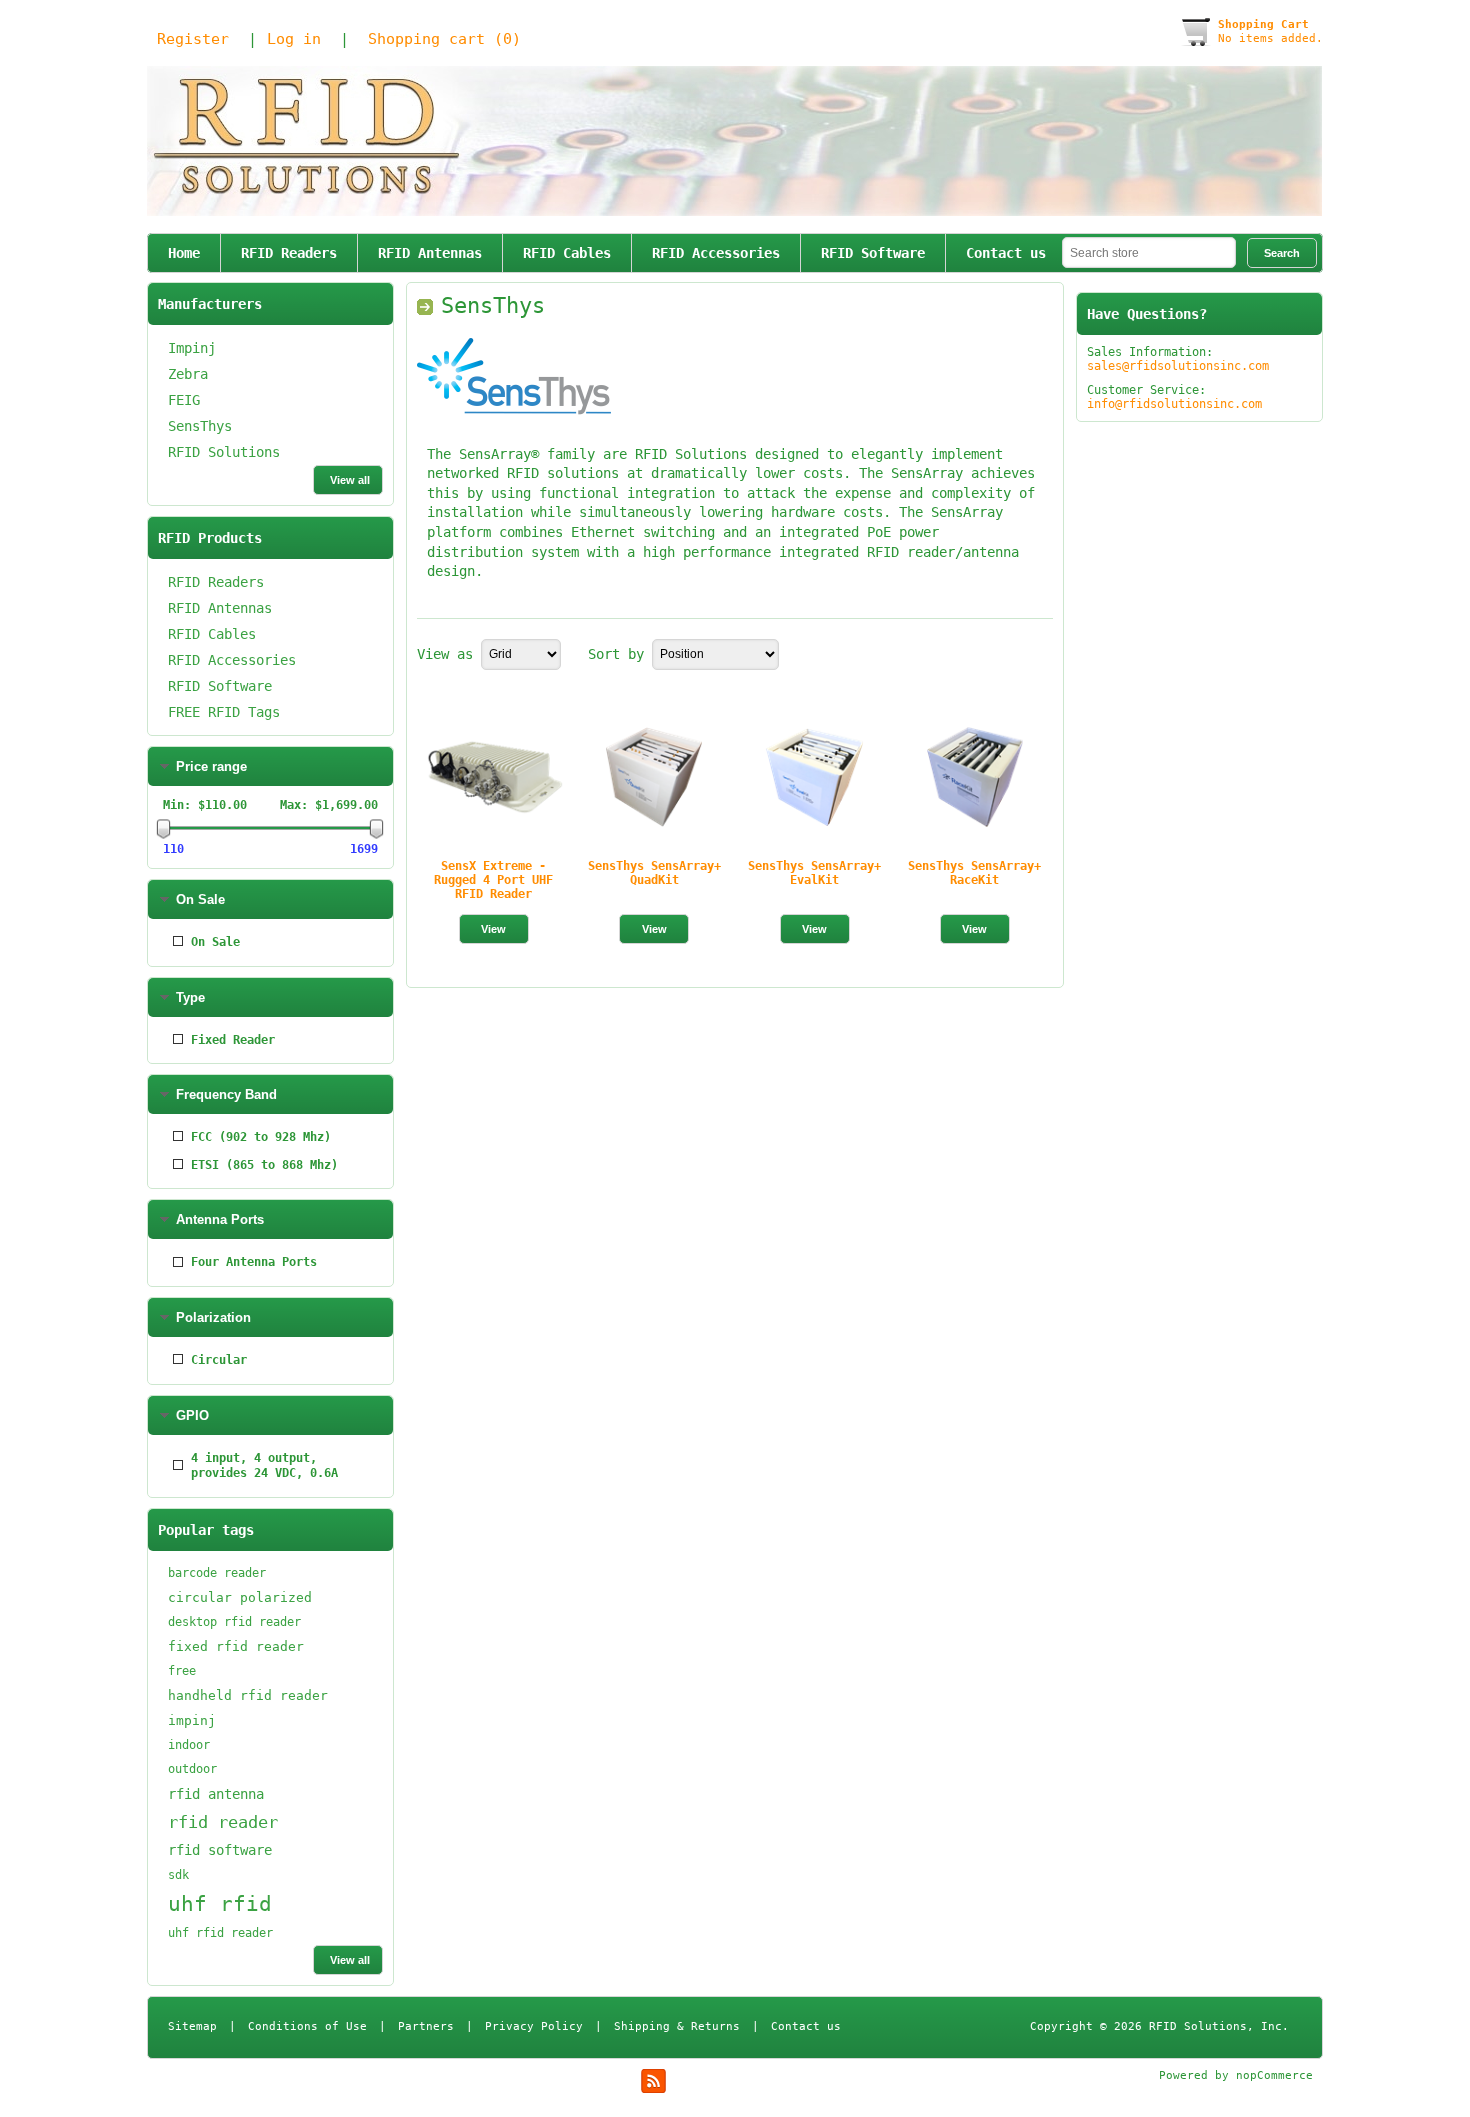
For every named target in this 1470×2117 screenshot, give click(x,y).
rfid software (220, 1850)
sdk (178, 1875)
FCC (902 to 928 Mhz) (261, 1137)
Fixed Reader (233, 1040)
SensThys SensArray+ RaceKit (974, 873)
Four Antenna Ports (254, 1262)
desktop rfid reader (234, 1622)
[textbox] (1149, 252)
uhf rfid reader (220, 1933)
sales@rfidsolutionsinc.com (1178, 366)
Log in (294, 39)
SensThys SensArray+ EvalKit (814, 873)
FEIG (184, 400)
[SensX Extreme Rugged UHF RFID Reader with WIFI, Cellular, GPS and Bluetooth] (494, 777)
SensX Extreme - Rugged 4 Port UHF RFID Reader (493, 880)
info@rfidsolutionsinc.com (1174, 404)
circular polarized (240, 1597)
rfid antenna (216, 1794)
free (182, 1671)
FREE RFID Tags (224, 712)
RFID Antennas (430, 253)
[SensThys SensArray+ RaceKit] (975, 777)
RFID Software (873, 253)
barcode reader (217, 1573)
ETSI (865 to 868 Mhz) (264, 1165)
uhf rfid (220, 1904)
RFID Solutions (224, 452)
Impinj (192, 348)
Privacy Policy (534, 2026)
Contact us (1006, 253)
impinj (192, 1720)
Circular (219, 1360)
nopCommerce (1274, 2075)
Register (193, 39)
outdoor (192, 1769)
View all (350, 480)
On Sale (215, 942)
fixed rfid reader (236, 1646)
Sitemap (192, 2026)
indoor (189, 1745)
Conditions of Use (307, 2026)
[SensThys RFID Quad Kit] (654, 777)
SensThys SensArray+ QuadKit (654, 873)
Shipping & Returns (677, 2026)
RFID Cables (567, 253)
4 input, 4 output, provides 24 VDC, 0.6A (264, 1466)
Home (184, 253)
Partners (426, 2026)
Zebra (188, 374)
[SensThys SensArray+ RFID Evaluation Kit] (814, 777)
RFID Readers (289, 253)
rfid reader (223, 1822)
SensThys (200, 426)
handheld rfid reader (248, 1695)
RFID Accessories (716, 253)
